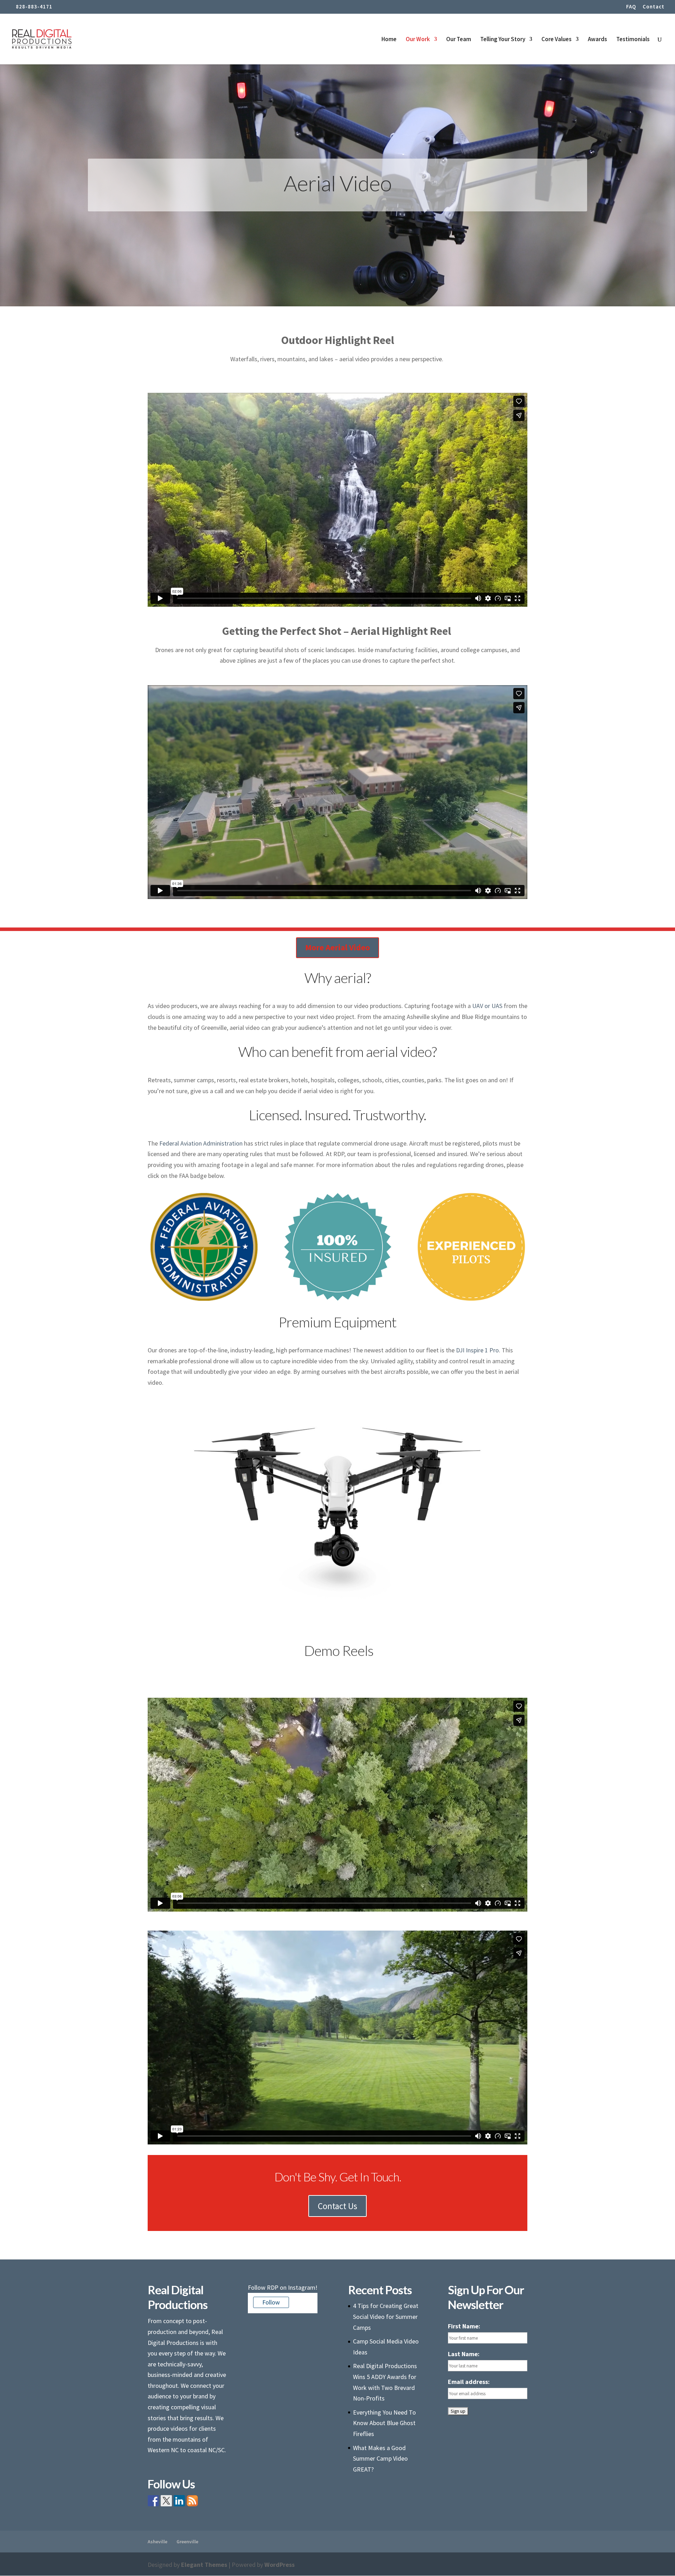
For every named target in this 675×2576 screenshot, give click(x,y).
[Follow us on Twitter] (166, 2501)
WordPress (279, 2565)
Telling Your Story (503, 40)
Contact (654, 7)
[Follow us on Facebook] (153, 2501)
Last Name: (464, 2354)
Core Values (557, 40)
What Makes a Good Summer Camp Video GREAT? (380, 2459)
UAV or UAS (487, 1006)
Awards (597, 40)
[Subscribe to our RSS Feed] (192, 2501)
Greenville (187, 2542)
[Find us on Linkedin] (179, 2501)
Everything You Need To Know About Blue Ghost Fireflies (384, 2423)
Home (389, 40)
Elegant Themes (204, 2565)
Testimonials (633, 40)
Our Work (418, 40)
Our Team (459, 40)
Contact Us (337, 2206)
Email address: (469, 2382)
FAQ (631, 7)
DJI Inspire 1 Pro (477, 1350)
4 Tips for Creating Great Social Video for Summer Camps (386, 2316)
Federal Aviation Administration (201, 1143)
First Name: (464, 2326)
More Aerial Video (337, 947)
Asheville (157, 2542)
